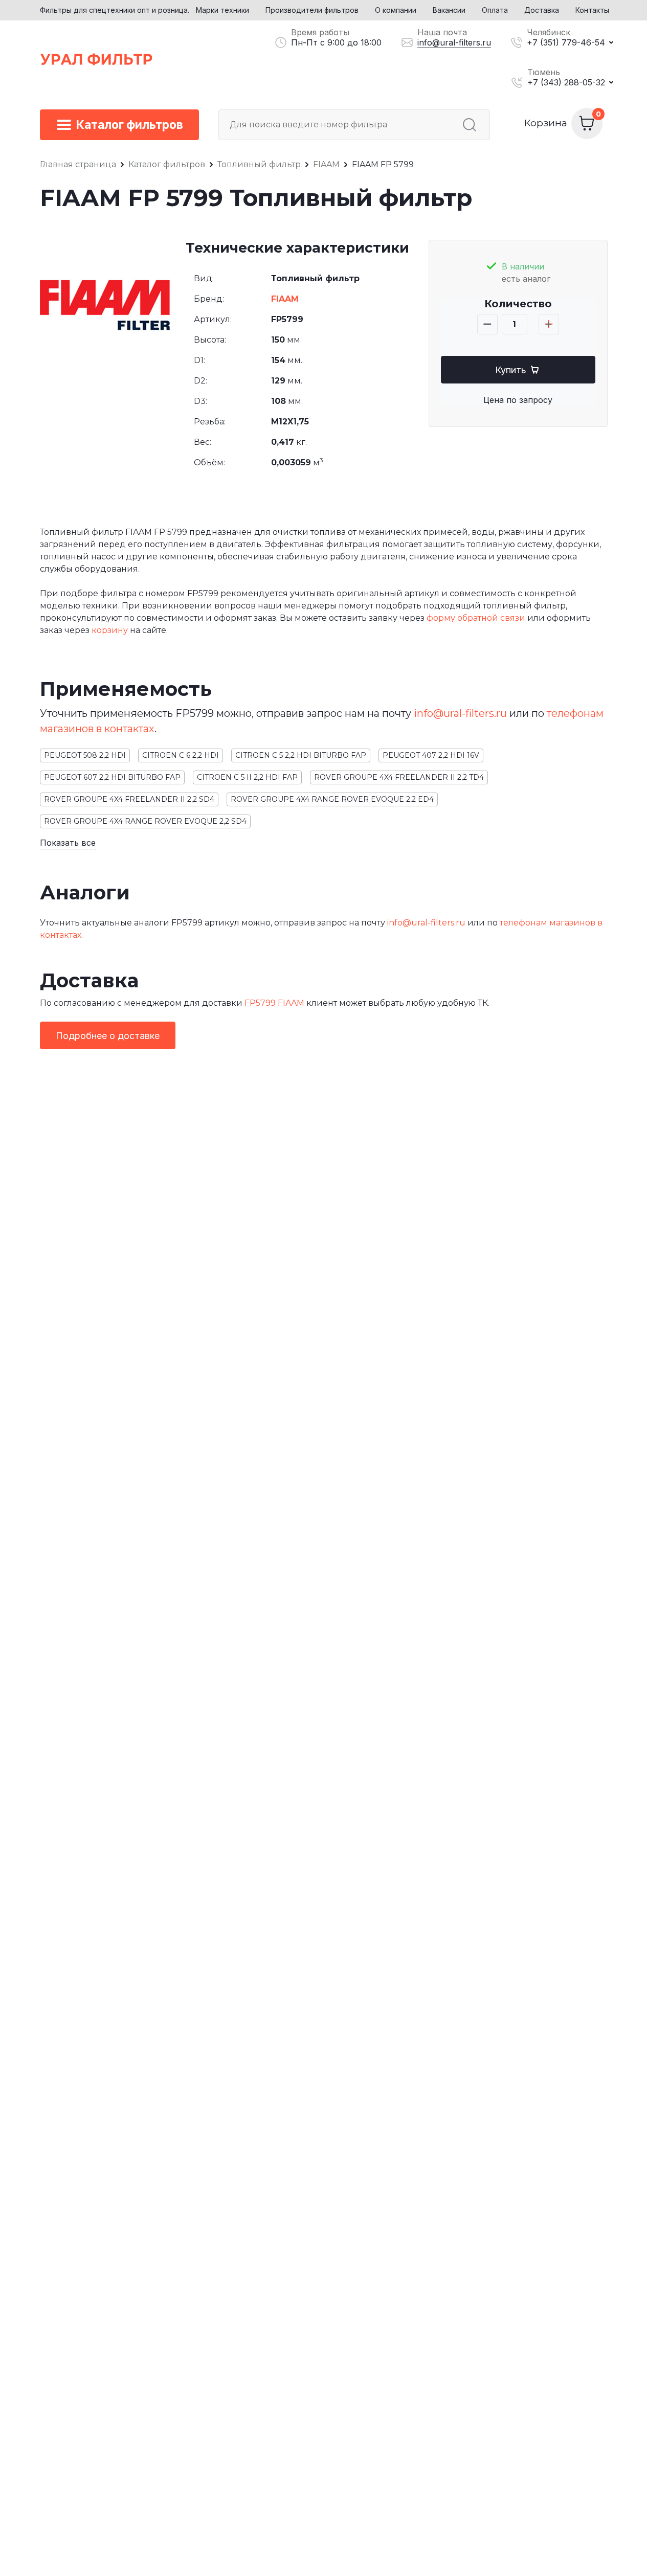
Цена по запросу (518, 400)
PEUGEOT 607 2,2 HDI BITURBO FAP (112, 777)
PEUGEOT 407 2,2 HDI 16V (431, 755)
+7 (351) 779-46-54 (566, 42)
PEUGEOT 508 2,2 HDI (85, 755)
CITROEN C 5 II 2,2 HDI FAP (247, 777)
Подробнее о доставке (108, 1036)
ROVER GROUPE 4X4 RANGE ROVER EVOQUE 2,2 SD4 (145, 821)
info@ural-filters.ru (454, 42)
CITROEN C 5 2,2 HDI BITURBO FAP (301, 755)
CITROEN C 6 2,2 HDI (181, 755)
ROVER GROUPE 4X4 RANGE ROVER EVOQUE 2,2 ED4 (332, 799)
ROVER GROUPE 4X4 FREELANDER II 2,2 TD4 (399, 777)
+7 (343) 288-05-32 (566, 82)
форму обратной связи (476, 618)
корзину (110, 630)
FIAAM (285, 299)
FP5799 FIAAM (274, 1003)
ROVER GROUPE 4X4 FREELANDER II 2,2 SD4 (129, 799)
